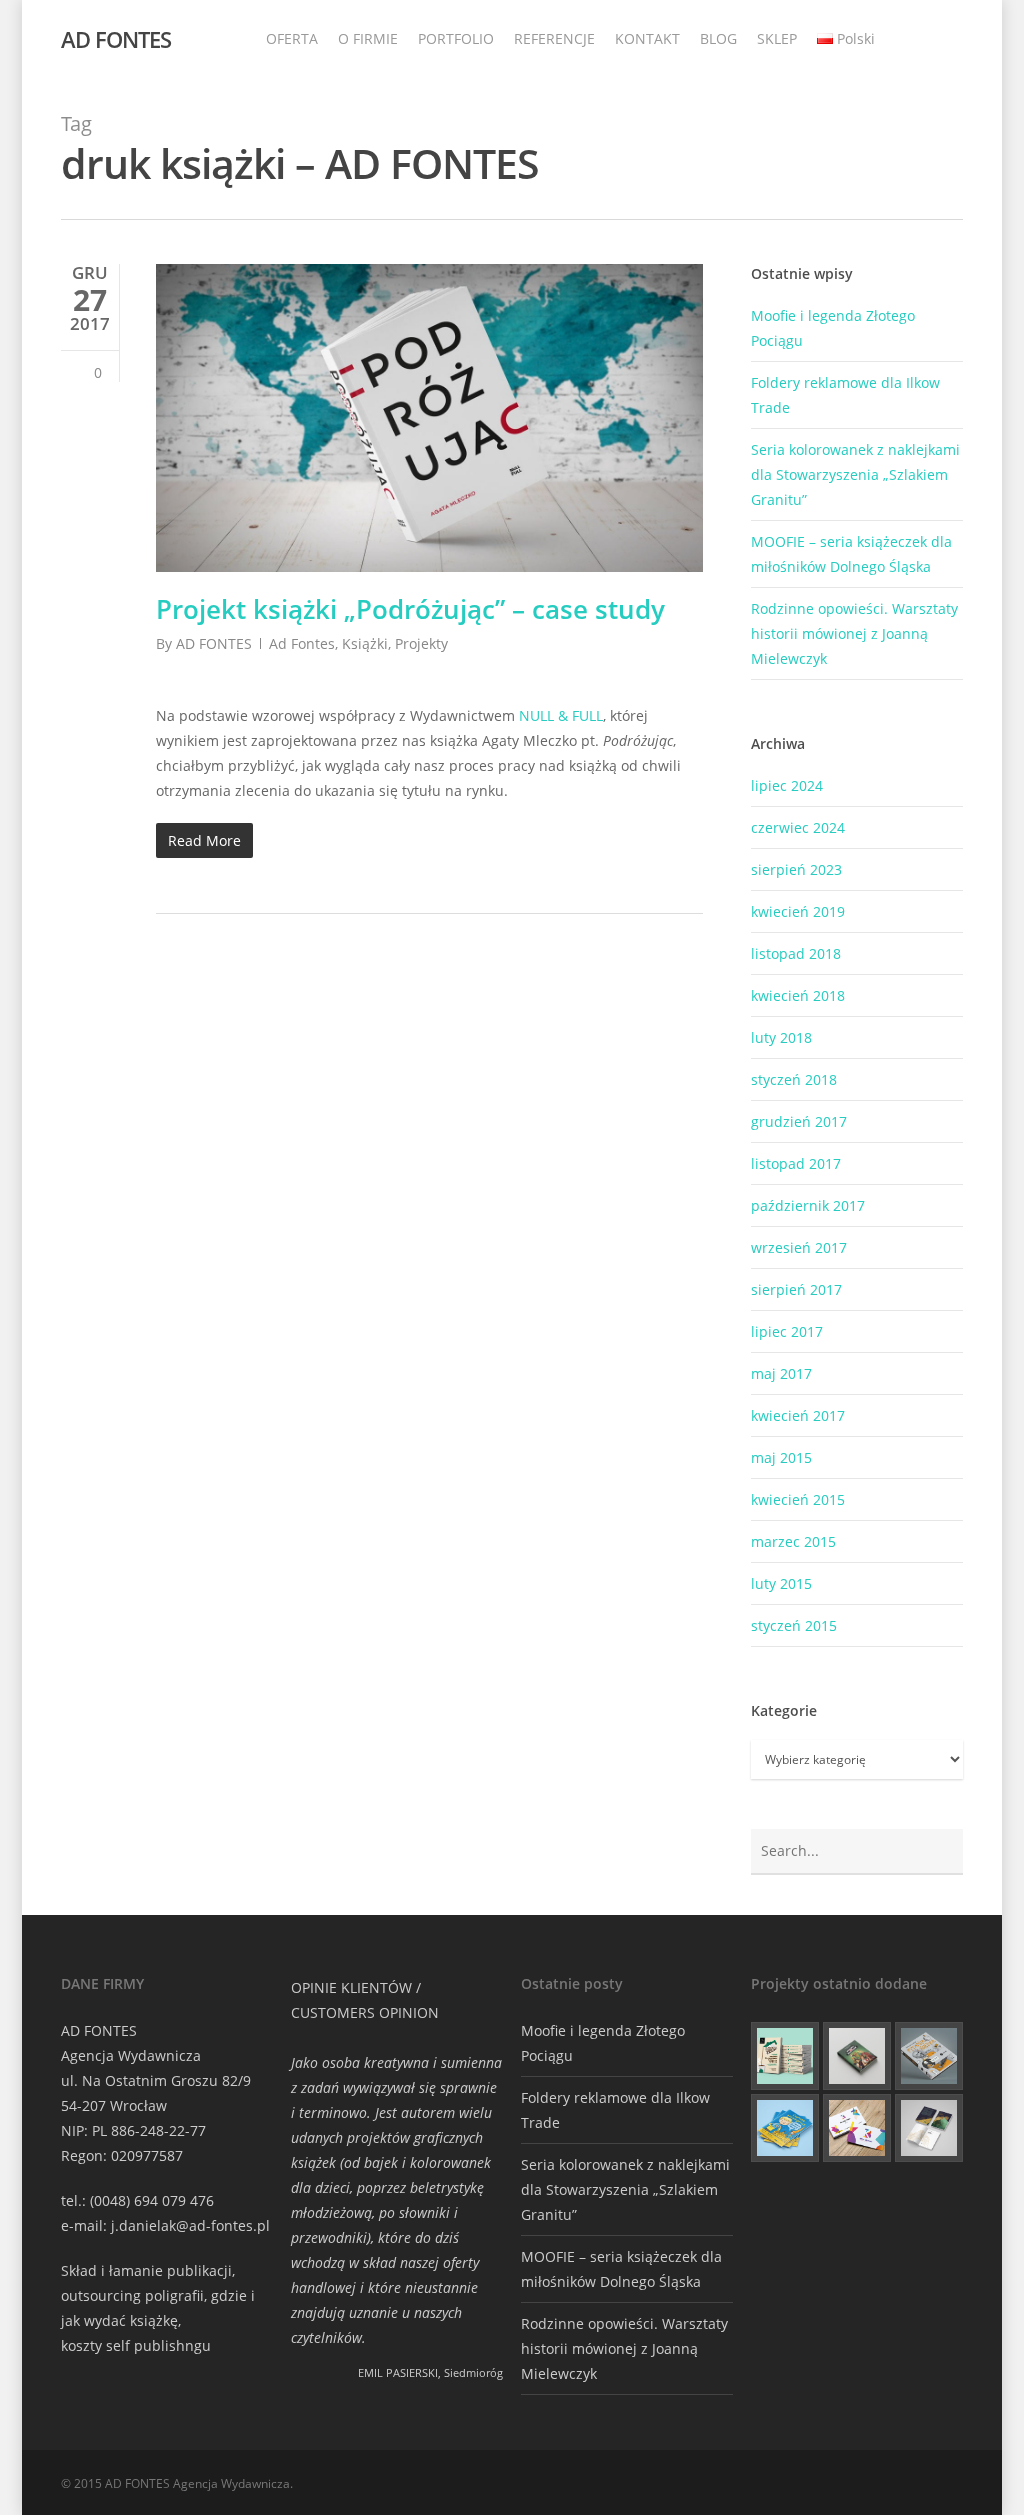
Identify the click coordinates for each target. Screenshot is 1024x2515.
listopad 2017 (796, 1163)
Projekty (421, 643)
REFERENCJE (554, 38)
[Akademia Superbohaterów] (857, 2056)
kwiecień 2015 (798, 1499)
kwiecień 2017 (798, 1415)
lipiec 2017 (787, 1331)
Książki (365, 643)
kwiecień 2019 (798, 911)
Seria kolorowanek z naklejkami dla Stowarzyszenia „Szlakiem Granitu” (855, 474)
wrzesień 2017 (799, 1247)
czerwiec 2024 (798, 827)
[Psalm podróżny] (929, 2128)
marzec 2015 (793, 1541)
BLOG (718, 38)
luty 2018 (781, 1037)
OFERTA (292, 38)
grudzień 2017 (799, 1121)
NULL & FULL (561, 715)
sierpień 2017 (796, 1289)
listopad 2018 (796, 953)
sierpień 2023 (796, 869)
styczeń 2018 (794, 1079)
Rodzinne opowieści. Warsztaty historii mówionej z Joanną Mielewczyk (854, 633)
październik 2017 (808, 1205)
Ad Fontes (302, 643)
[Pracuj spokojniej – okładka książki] (785, 2056)
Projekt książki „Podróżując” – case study (410, 609)
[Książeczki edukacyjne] (785, 2128)
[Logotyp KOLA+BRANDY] (857, 2128)
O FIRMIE (368, 38)
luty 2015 (781, 1583)
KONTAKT (647, 38)
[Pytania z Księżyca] (929, 2056)
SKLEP (777, 38)
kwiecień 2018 (798, 995)
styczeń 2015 (794, 1625)
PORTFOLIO (456, 38)
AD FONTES (116, 39)
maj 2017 (781, 1373)
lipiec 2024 (787, 785)
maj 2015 (781, 1457)
